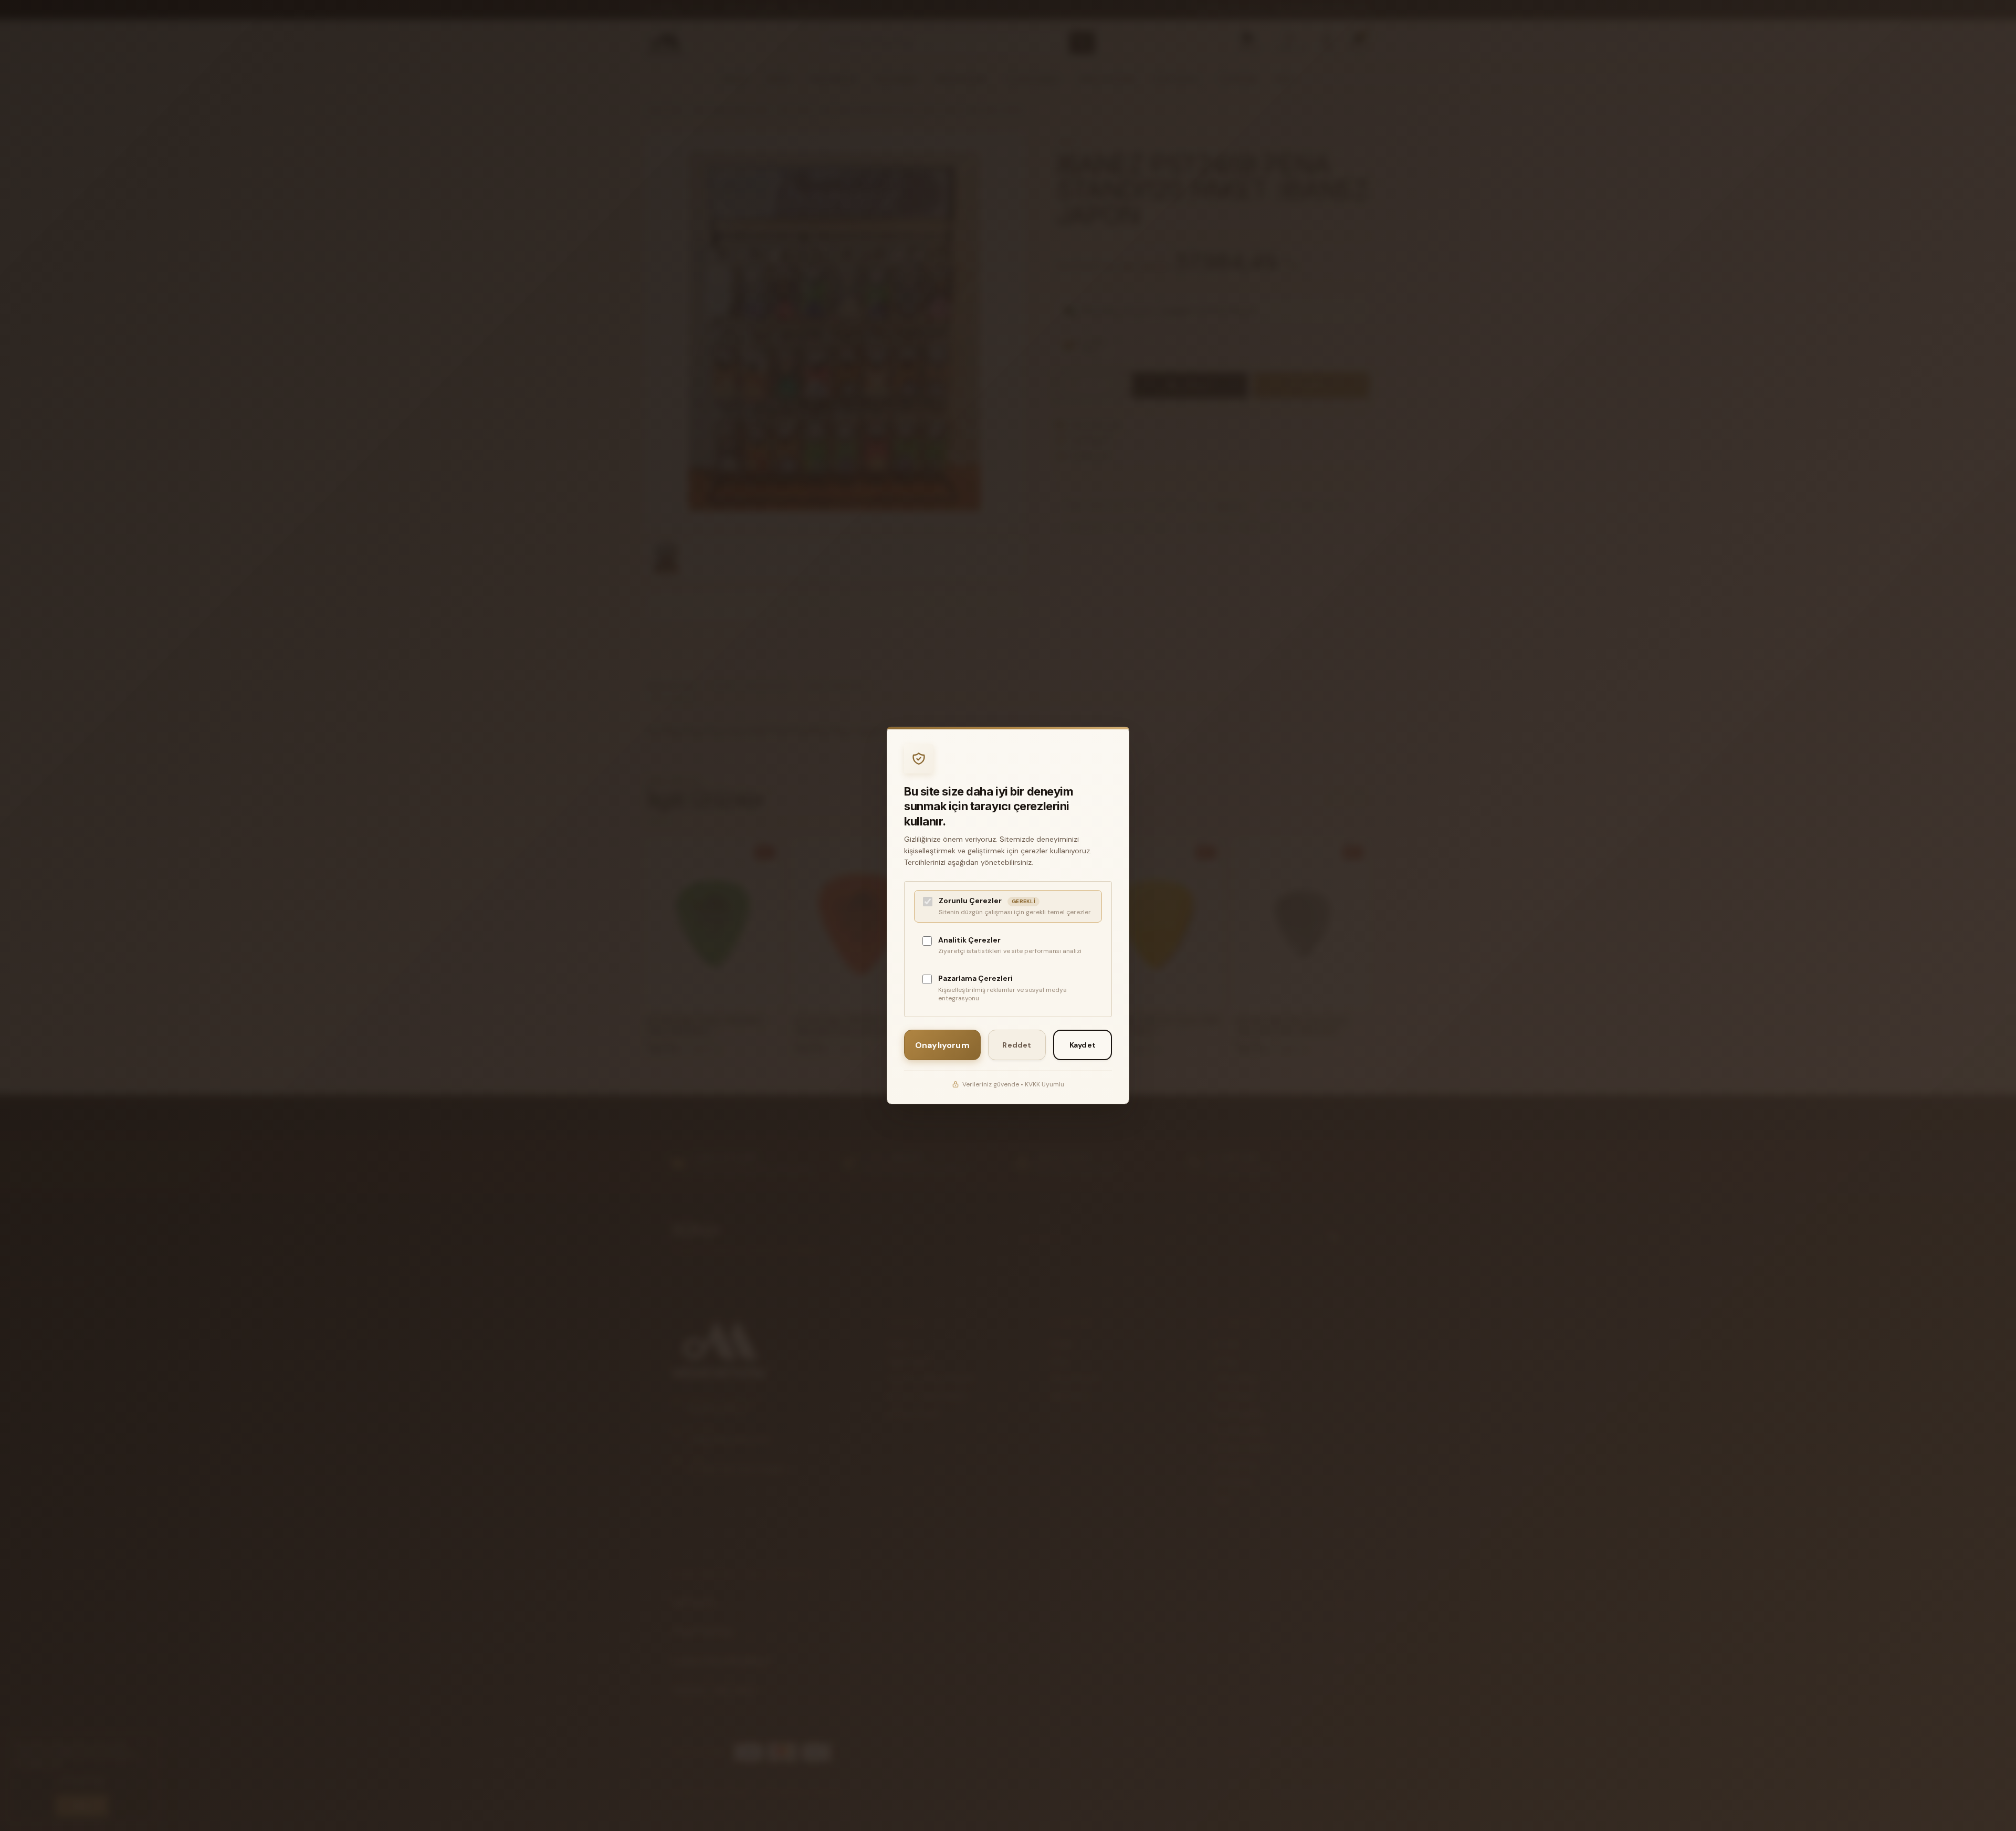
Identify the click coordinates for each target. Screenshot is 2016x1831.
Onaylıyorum (942, 1045)
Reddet (1017, 1045)
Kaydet (1083, 1045)
